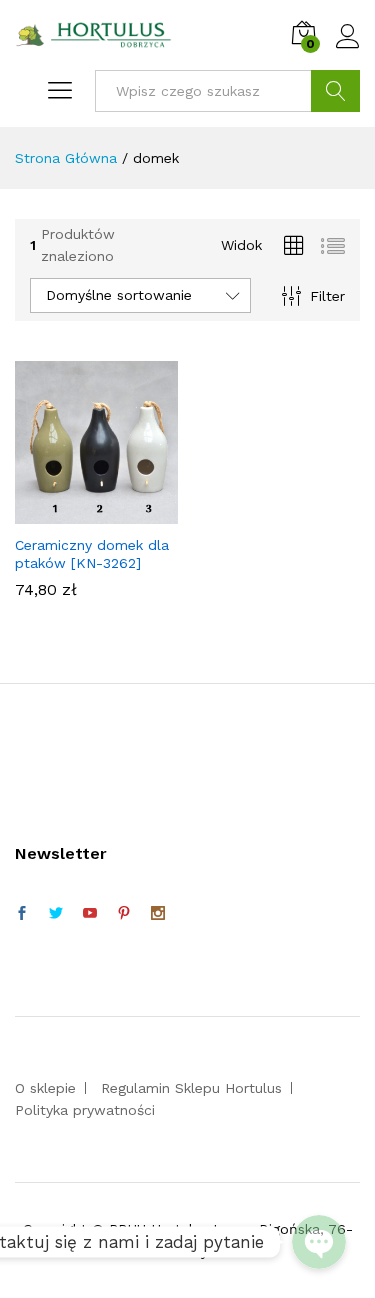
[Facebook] (22, 914)
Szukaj (335, 91)
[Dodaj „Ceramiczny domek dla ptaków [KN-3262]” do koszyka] (93, 512)
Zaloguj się (348, 49)
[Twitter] (56, 914)
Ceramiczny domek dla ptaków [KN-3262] (92, 554)
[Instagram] (158, 914)
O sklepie (45, 1088)
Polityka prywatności (85, 1110)
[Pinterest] (124, 914)
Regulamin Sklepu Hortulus (191, 1088)
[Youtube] (90, 914)
